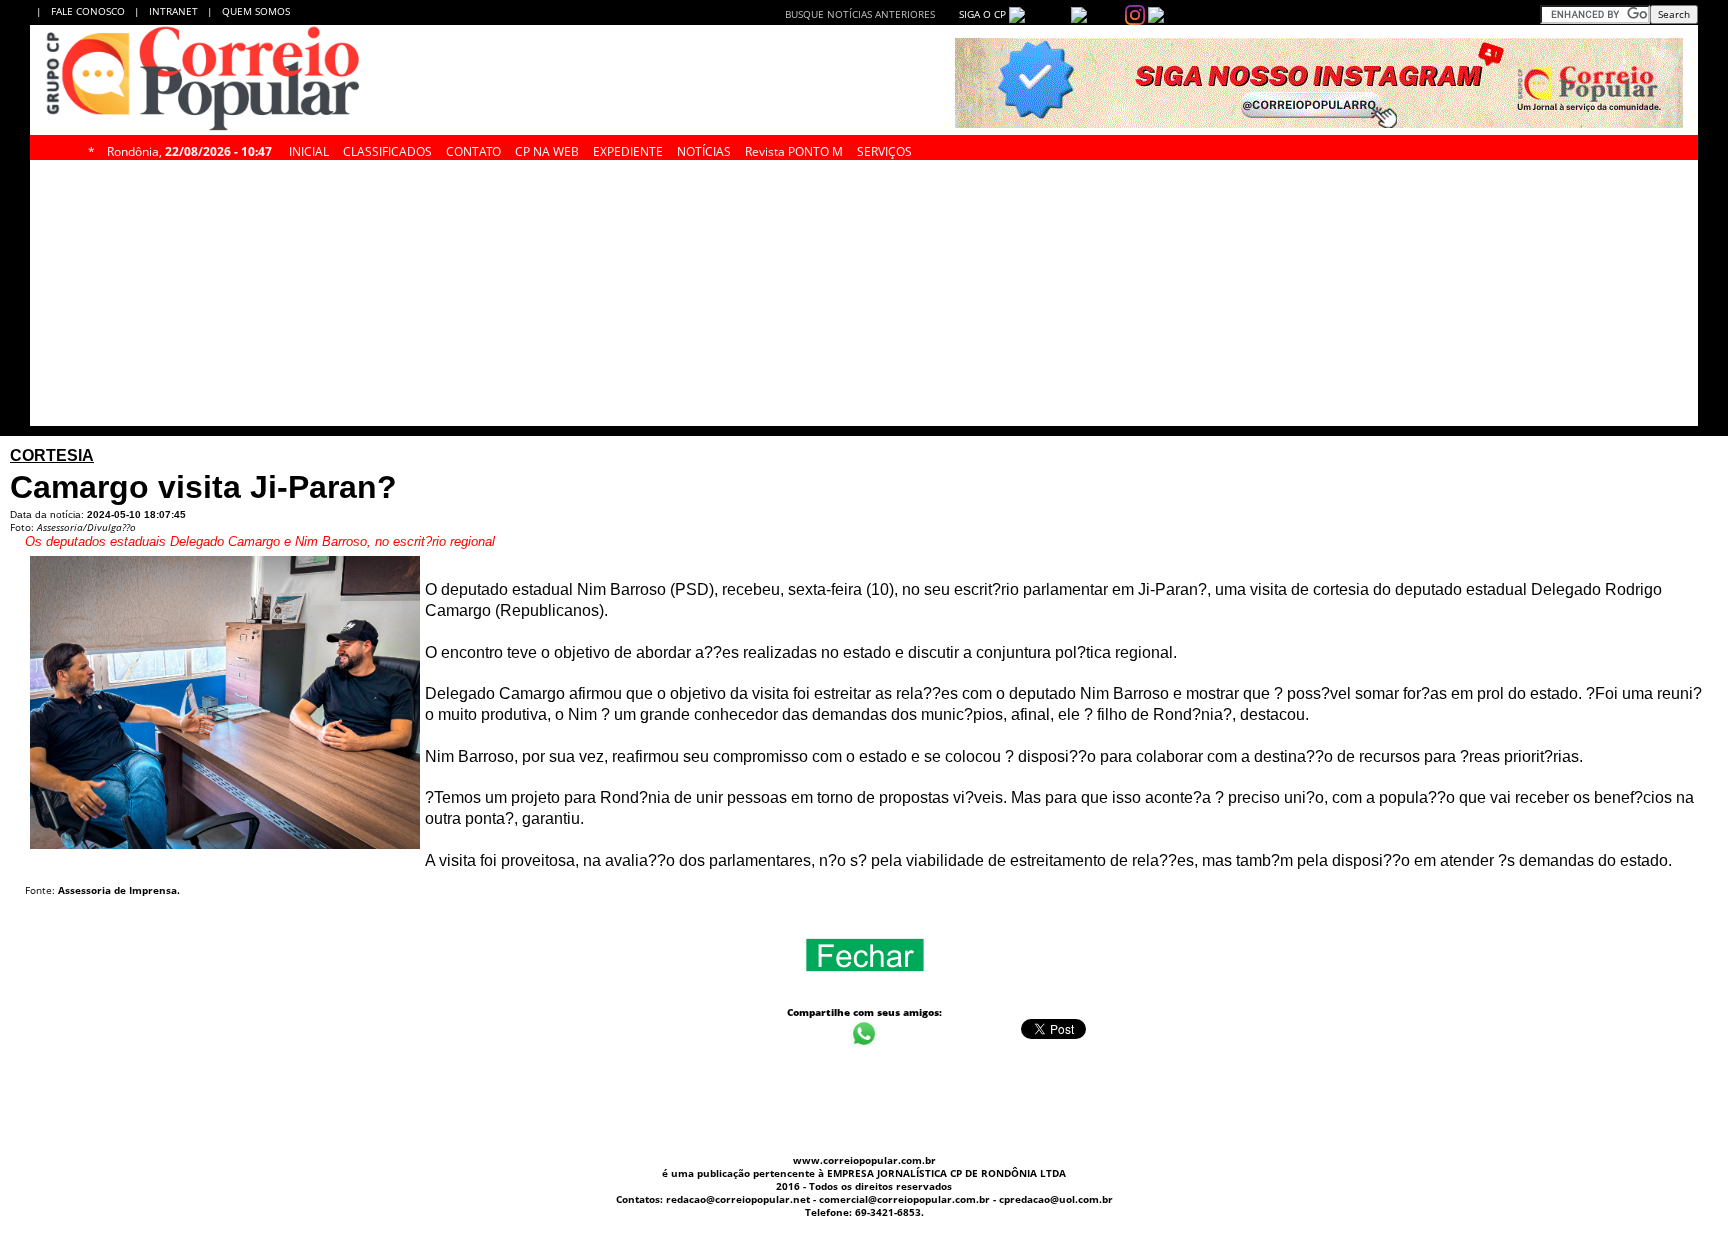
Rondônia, (189, 149)
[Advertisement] (1533, 298)
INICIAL (309, 149)
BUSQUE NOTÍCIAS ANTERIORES (860, 14)
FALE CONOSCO (91, 11)
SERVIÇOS (884, 149)
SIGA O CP (981, 14)
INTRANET (178, 11)
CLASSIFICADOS (387, 149)
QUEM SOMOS (256, 11)
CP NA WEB (547, 149)
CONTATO (473, 149)
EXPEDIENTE (628, 149)
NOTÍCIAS (704, 149)
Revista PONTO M (794, 149)
